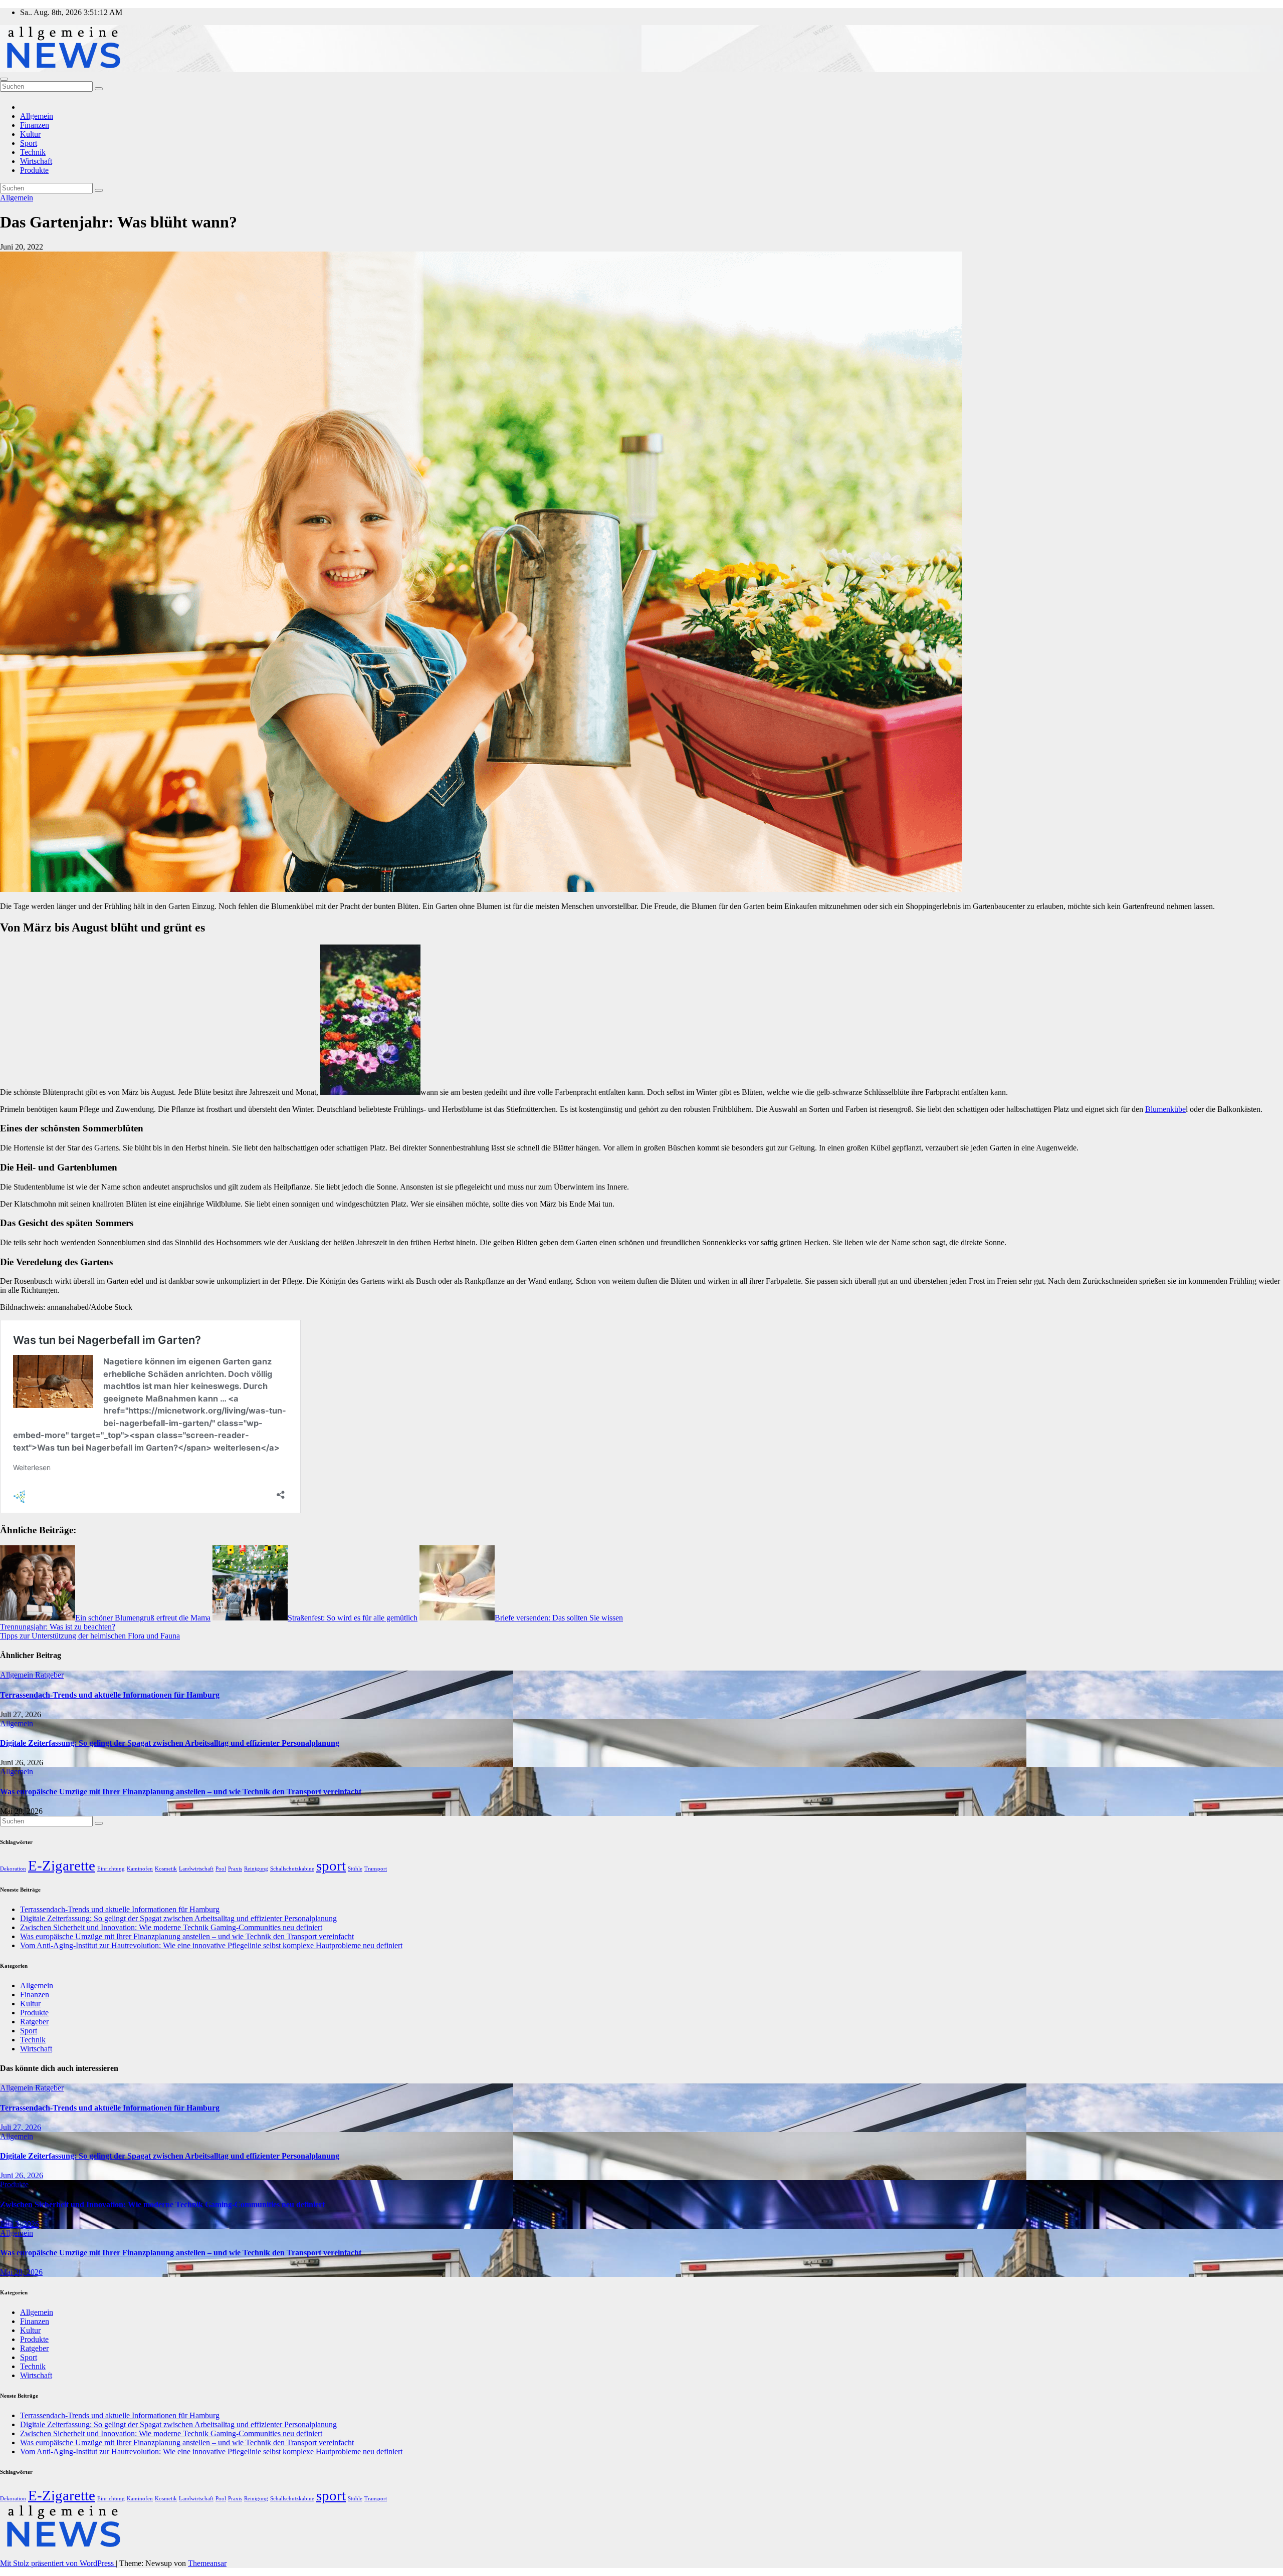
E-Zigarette (62, 1865)
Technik (33, 152)
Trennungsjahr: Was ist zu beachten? (58, 1627)
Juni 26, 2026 (22, 2175)
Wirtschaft (36, 161)
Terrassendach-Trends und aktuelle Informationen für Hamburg (110, 1695)
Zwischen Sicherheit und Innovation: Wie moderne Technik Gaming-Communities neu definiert (171, 1927)
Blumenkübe (1165, 1109)
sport (331, 1865)
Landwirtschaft (196, 1869)
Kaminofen (140, 1869)
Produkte (34, 170)
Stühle (355, 1869)
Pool (221, 1869)
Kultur (30, 134)
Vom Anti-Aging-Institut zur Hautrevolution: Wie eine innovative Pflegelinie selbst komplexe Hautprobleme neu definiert (211, 1945)
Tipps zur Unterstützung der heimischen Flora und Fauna (90, 1636)
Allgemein (37, 116)
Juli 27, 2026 (21, 2127)
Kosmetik (166, 1869)
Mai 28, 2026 (21, 2272)
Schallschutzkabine (292, 1869)
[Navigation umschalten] (4, 79)
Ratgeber (49, 1675)
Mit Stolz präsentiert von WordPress (58, 2563)
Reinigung (256, 1869)
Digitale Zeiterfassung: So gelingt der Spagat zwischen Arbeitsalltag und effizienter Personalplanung (170, 1743)
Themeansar (207, 2563)
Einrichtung (111, 1869)
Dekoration (13, 1869)
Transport (376, 1869)
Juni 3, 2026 (20, 2224)
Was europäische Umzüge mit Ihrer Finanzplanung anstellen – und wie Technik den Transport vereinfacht (181, 1792)
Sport (29, 143)
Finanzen (35, 125)
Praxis (235, 1869)
